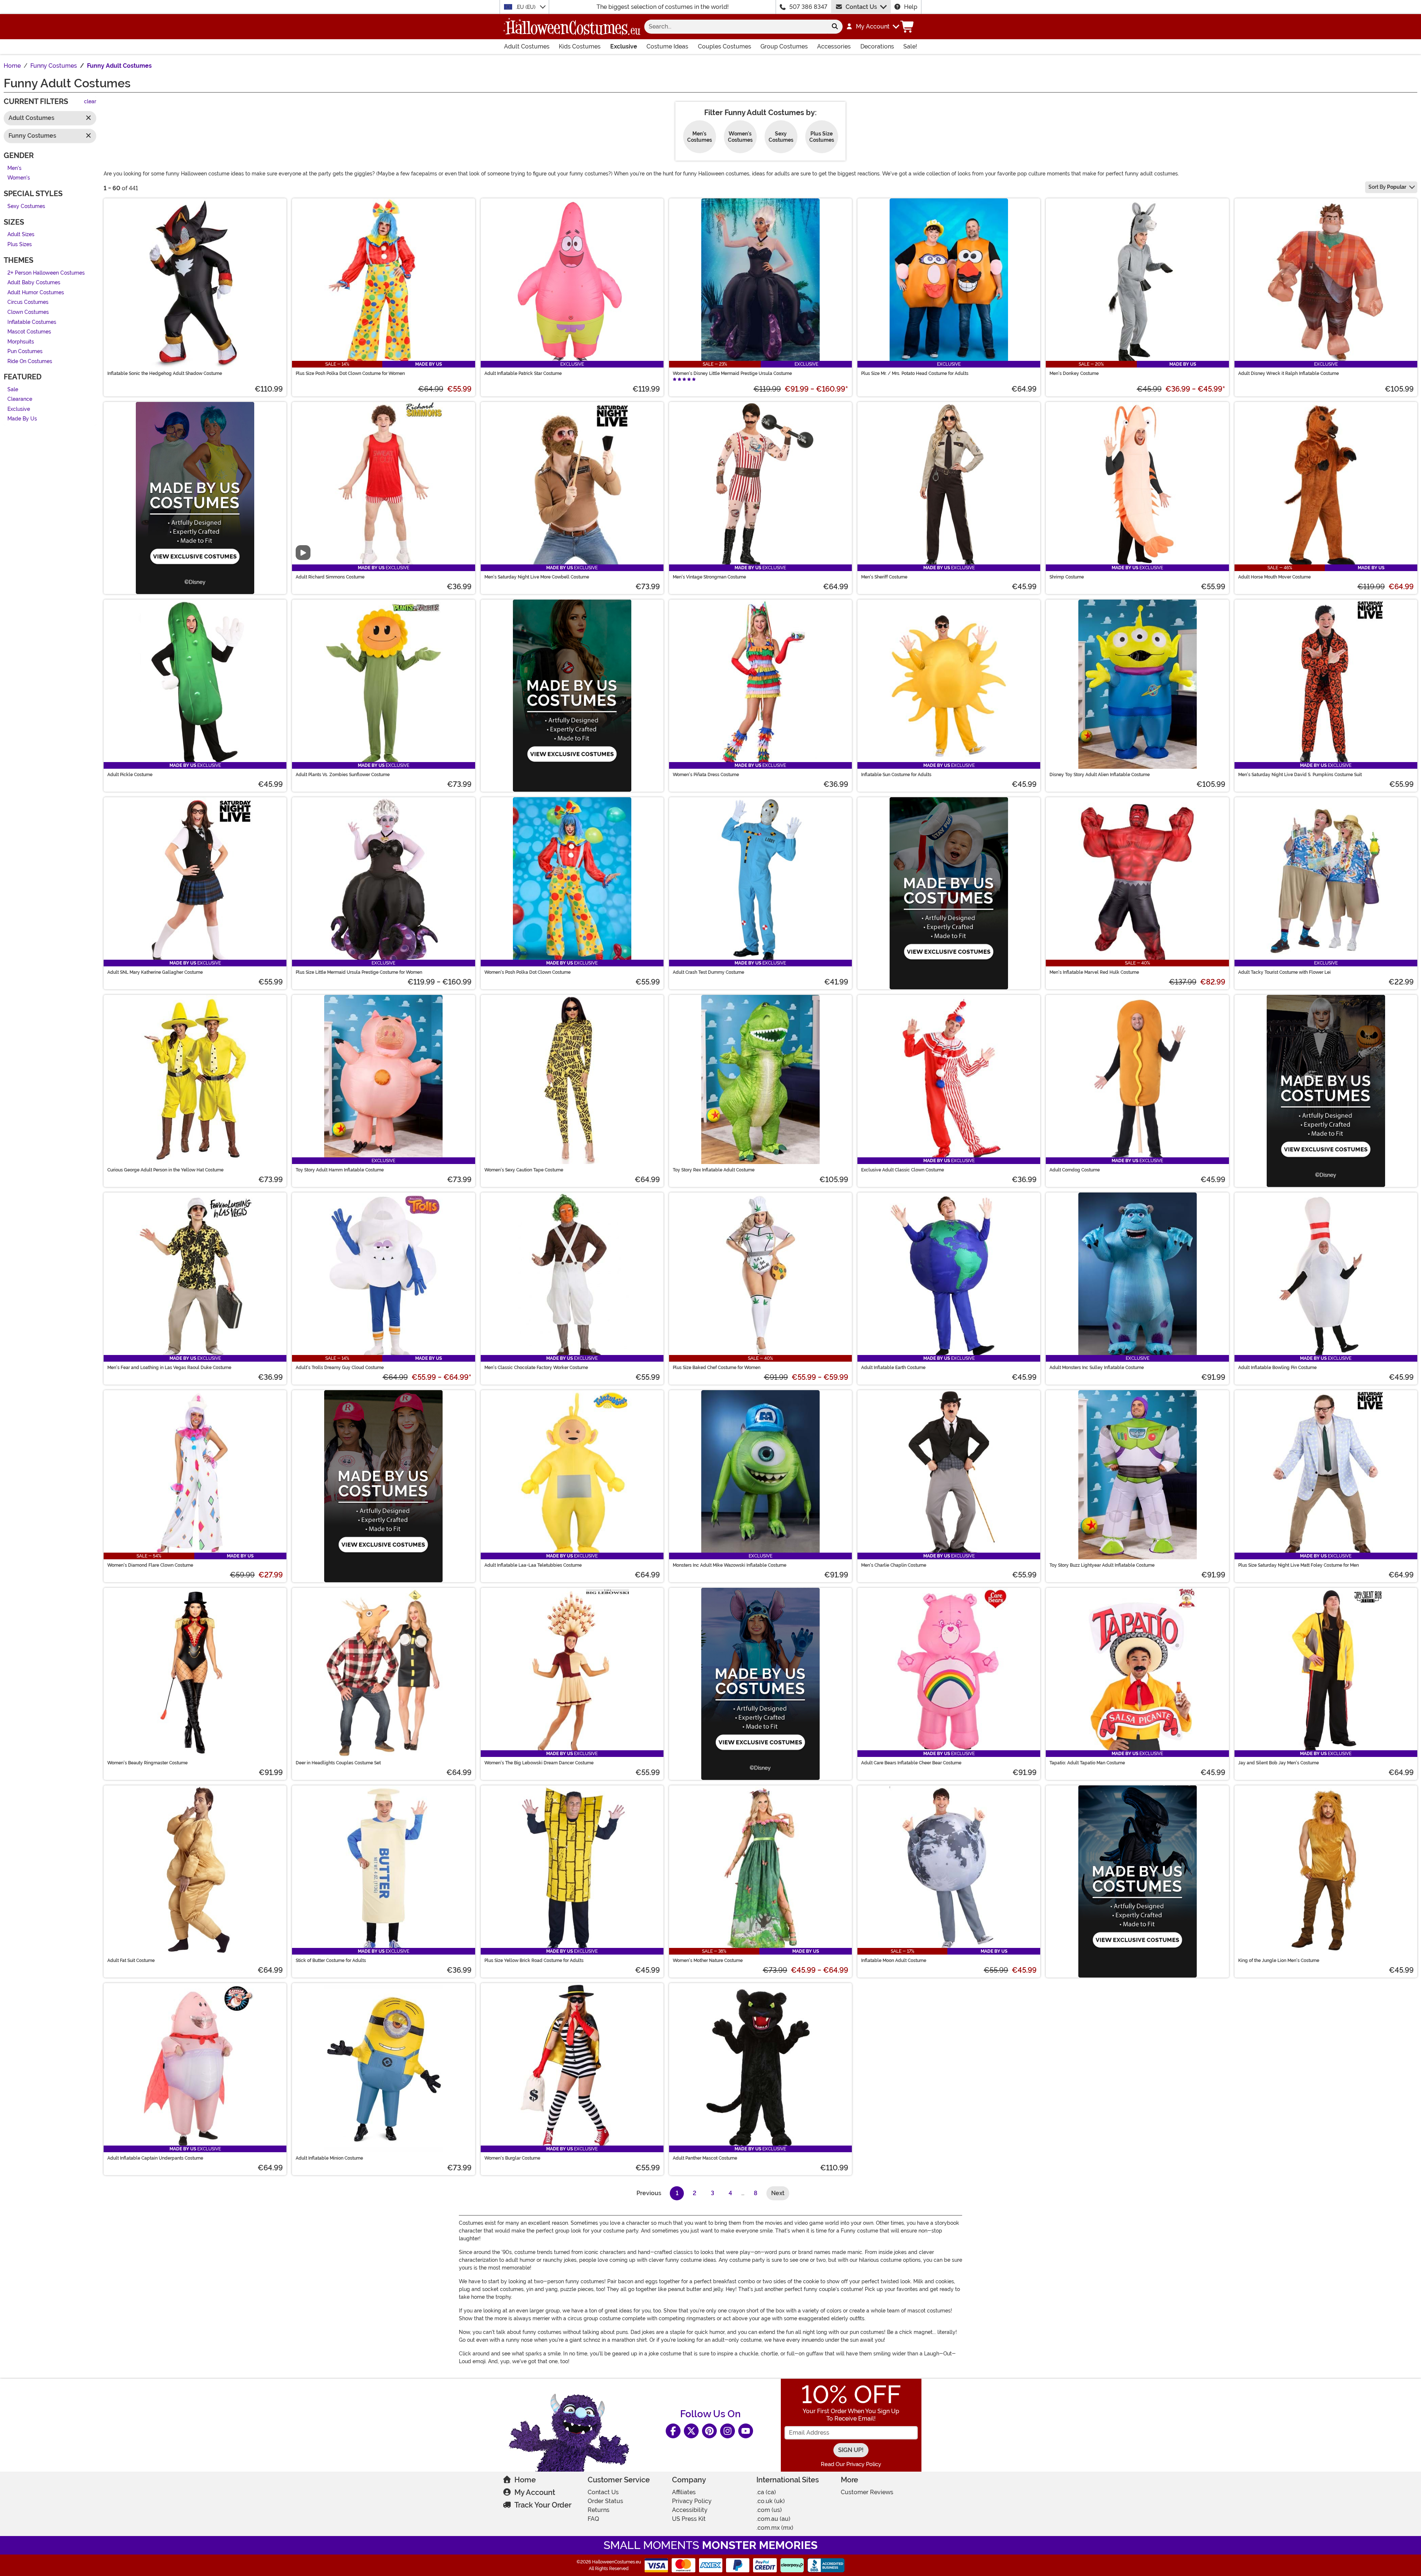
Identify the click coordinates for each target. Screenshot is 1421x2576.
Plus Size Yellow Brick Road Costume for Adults (534, 1960)
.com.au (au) (773, 2519)
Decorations (877, 46)
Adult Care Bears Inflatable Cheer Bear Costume (911, 1763)
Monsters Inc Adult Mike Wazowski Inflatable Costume (730, 1565)
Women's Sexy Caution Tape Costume (524, 1170)
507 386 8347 (808, 7)
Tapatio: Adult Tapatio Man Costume (1087, 1763)
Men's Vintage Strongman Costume (709, 577)
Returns (599, 2510)
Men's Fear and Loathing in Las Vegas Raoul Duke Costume (169, 1368)
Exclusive (624, 46)
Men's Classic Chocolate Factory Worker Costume (536, 1368)
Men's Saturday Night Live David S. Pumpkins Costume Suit (1300, 775)
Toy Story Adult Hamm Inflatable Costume (340, 1170)
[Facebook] (673, 2431)
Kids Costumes (580, 46)
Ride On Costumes (30, 361)
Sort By (1387, 187)
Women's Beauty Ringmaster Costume (147, 1763)
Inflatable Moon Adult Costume (894, 1960)
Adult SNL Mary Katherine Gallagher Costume (155, 972)
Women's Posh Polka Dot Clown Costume (528, 972)
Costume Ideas (667, 46)
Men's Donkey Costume (1074, 373)
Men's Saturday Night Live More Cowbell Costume (537, 577)
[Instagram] (728, 2431)
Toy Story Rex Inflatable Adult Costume (714, 1170)
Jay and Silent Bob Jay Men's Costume (1279, 1763)
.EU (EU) (526, 7)
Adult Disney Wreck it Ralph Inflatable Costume (1289, 373)
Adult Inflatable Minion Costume (329, 2158)
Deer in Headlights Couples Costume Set (338, 1763)
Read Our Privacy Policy (851, 2464)
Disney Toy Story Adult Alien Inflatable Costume (1100, 775)
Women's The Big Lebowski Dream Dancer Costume (539, 1763)
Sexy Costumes (26, 206)
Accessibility (690, 2510)
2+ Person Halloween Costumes (46, 273)
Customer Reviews (867, 2492)
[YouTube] (746, 2431)
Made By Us (22, 419)
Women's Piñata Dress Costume (706, 775)
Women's (19, 178)
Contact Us (861, 7)
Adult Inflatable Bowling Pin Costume (1277, 1368)
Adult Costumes (527, 46)
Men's (14, 168)
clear (90, 102)
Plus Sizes (20, 244)
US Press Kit (689, 2519)
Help (911, 7)
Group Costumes (784, 46)
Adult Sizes (21, 235)
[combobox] (736, 27)
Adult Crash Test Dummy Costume (708, 972)
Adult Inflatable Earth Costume (893, 1368)
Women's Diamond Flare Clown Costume (150, 1565)
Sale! (910, 46)
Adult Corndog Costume (1075, 1170)
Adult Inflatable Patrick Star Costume (523, 373)
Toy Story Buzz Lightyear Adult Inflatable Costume (1102, 1565)
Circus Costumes (28, 303)
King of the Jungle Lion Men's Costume (1279, 1960)
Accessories (834, 46)
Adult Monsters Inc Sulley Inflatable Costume (1097, 1368)
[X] (691, 2431)
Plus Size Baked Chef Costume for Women (717, 1368)
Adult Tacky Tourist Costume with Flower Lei (1284, 972)
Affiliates (684, 2492)
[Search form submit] (835, 27)
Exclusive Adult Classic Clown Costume (903, 1170)
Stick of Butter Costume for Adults (331, 1960)
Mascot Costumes (29, 332)
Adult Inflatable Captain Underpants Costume (155, 2158)
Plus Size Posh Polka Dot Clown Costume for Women (350, 373)
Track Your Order (543, 2505)
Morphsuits (21, 342)
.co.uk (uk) (771, 2501)
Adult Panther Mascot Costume (705, 2158)
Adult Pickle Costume (130, 775)
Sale (13, 390)
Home (525, 2480)
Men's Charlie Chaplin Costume (894, 1565)
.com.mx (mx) (775, 2528)
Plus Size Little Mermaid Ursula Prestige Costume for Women (359, 972)
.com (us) (769, 2510)
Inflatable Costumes (32, 322)
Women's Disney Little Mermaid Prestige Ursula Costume (732, 373)
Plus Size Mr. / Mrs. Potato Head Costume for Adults (915, 373)
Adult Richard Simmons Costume (330, 577)
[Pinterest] (709, 2431)
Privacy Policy (692, 2501)
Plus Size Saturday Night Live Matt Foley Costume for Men (1299, 1565)
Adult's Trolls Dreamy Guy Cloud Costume (340, 1368)
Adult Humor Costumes (36, 293)
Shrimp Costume (1067, 577)
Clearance (20, 400)
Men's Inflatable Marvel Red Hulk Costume (1094, 972)
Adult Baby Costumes (34, 283)
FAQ (593, 2519)
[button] (872, 27)
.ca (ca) (766, 2492)
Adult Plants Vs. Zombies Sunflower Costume (343, 775)
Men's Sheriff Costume (884, 577)
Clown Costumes (28, 312)
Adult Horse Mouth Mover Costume (1274, 577)
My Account (535, 2492)
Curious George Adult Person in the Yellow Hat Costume (165, 1170)
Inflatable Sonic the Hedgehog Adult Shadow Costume (165, 373)
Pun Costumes (25, 352)
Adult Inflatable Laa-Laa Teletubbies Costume (533, 1565)
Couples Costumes (725, 46)
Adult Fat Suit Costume (131, 1960)
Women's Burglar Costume (512, 2158)
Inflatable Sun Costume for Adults (896, 775)
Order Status (605, 2501)
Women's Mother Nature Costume (708, 1960)
